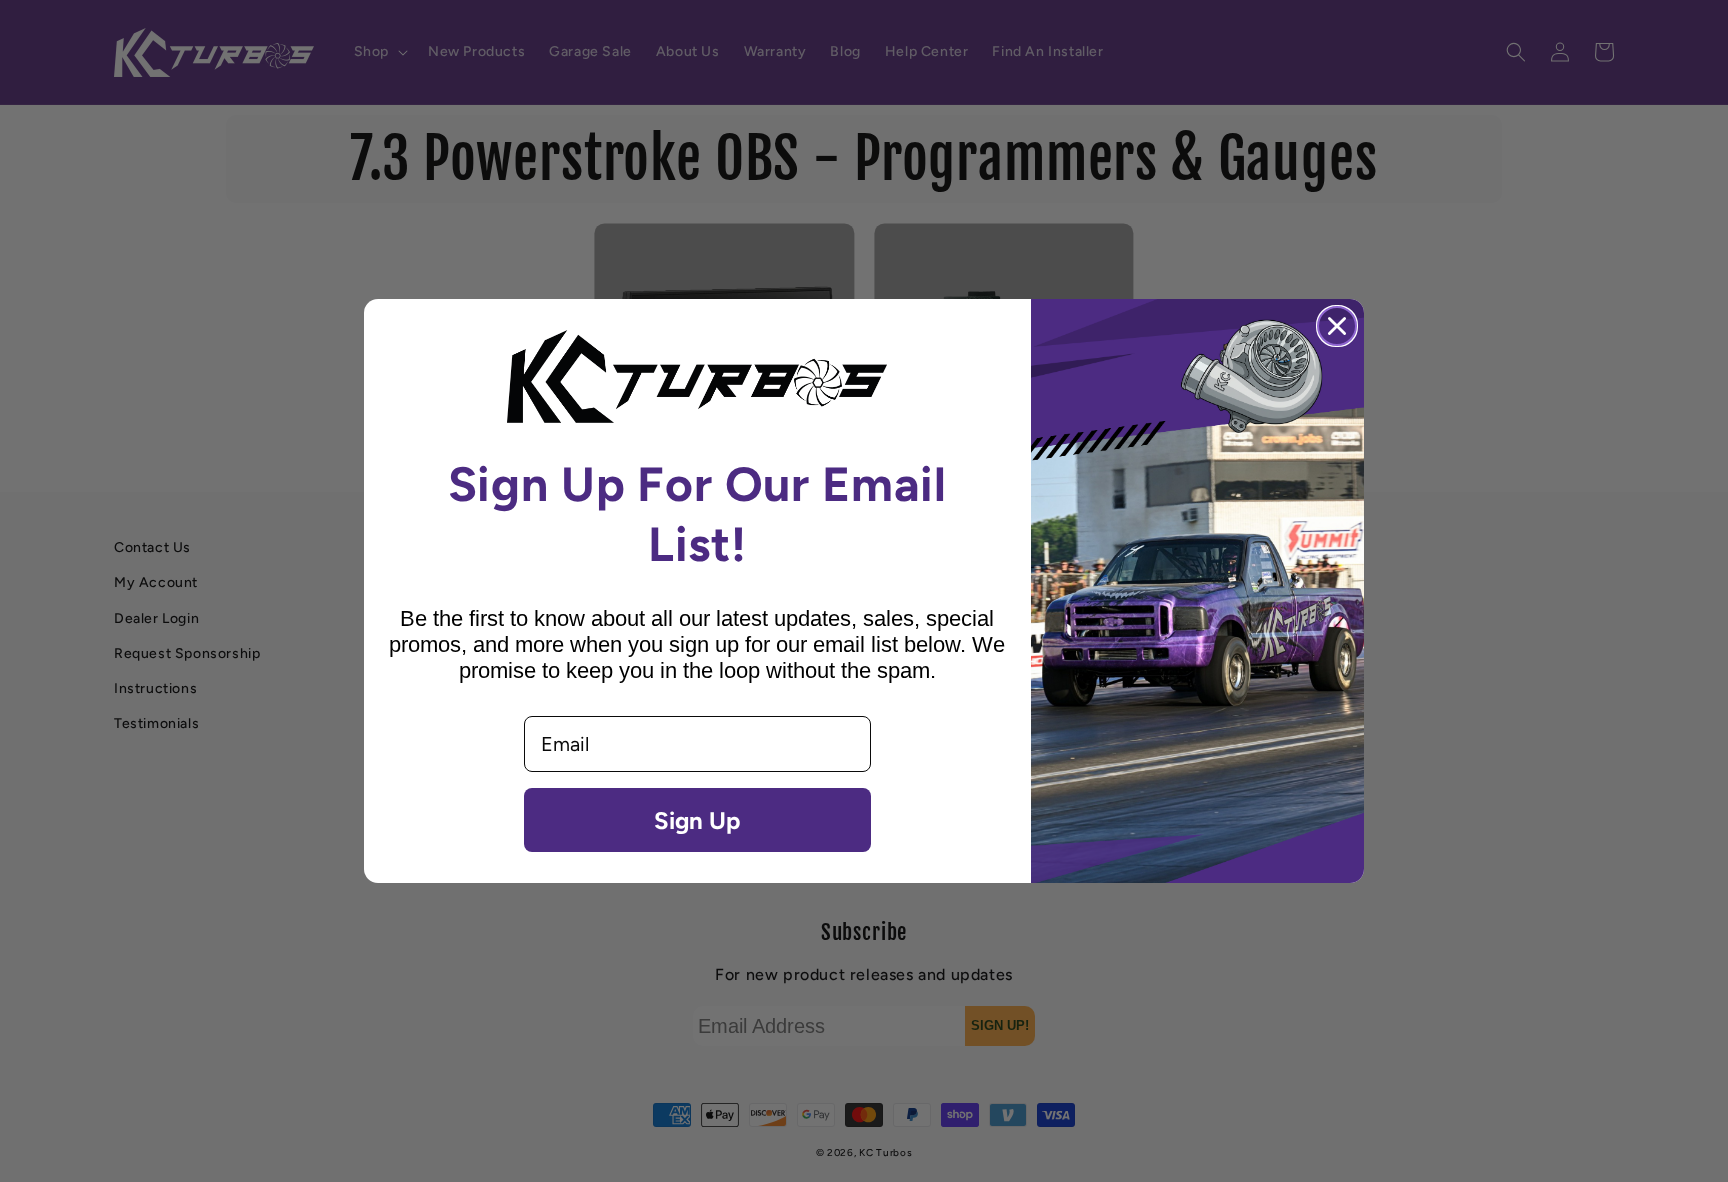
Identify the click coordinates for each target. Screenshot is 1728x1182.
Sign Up (697, 820)
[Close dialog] (1337, 326)
